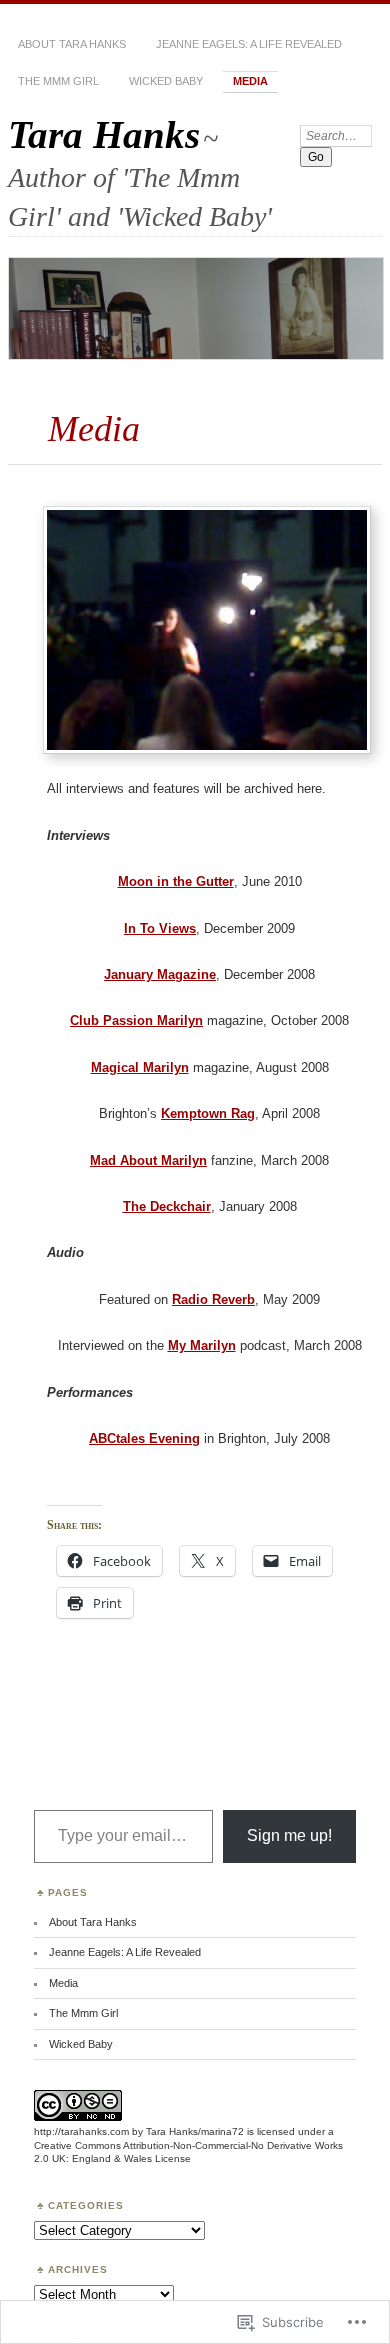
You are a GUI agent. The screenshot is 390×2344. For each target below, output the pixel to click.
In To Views (160, 928)
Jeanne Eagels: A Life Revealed (249, 44)
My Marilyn (202, 1345)
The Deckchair (167, 1206)
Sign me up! (289, 1835)
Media (250, 81)
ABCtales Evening (144, 1438)
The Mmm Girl (58, 81)
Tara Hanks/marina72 (195, 2131)
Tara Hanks (104, 134)
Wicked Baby (166, 81)
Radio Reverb (213, 1299)
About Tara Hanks (72, 44)
